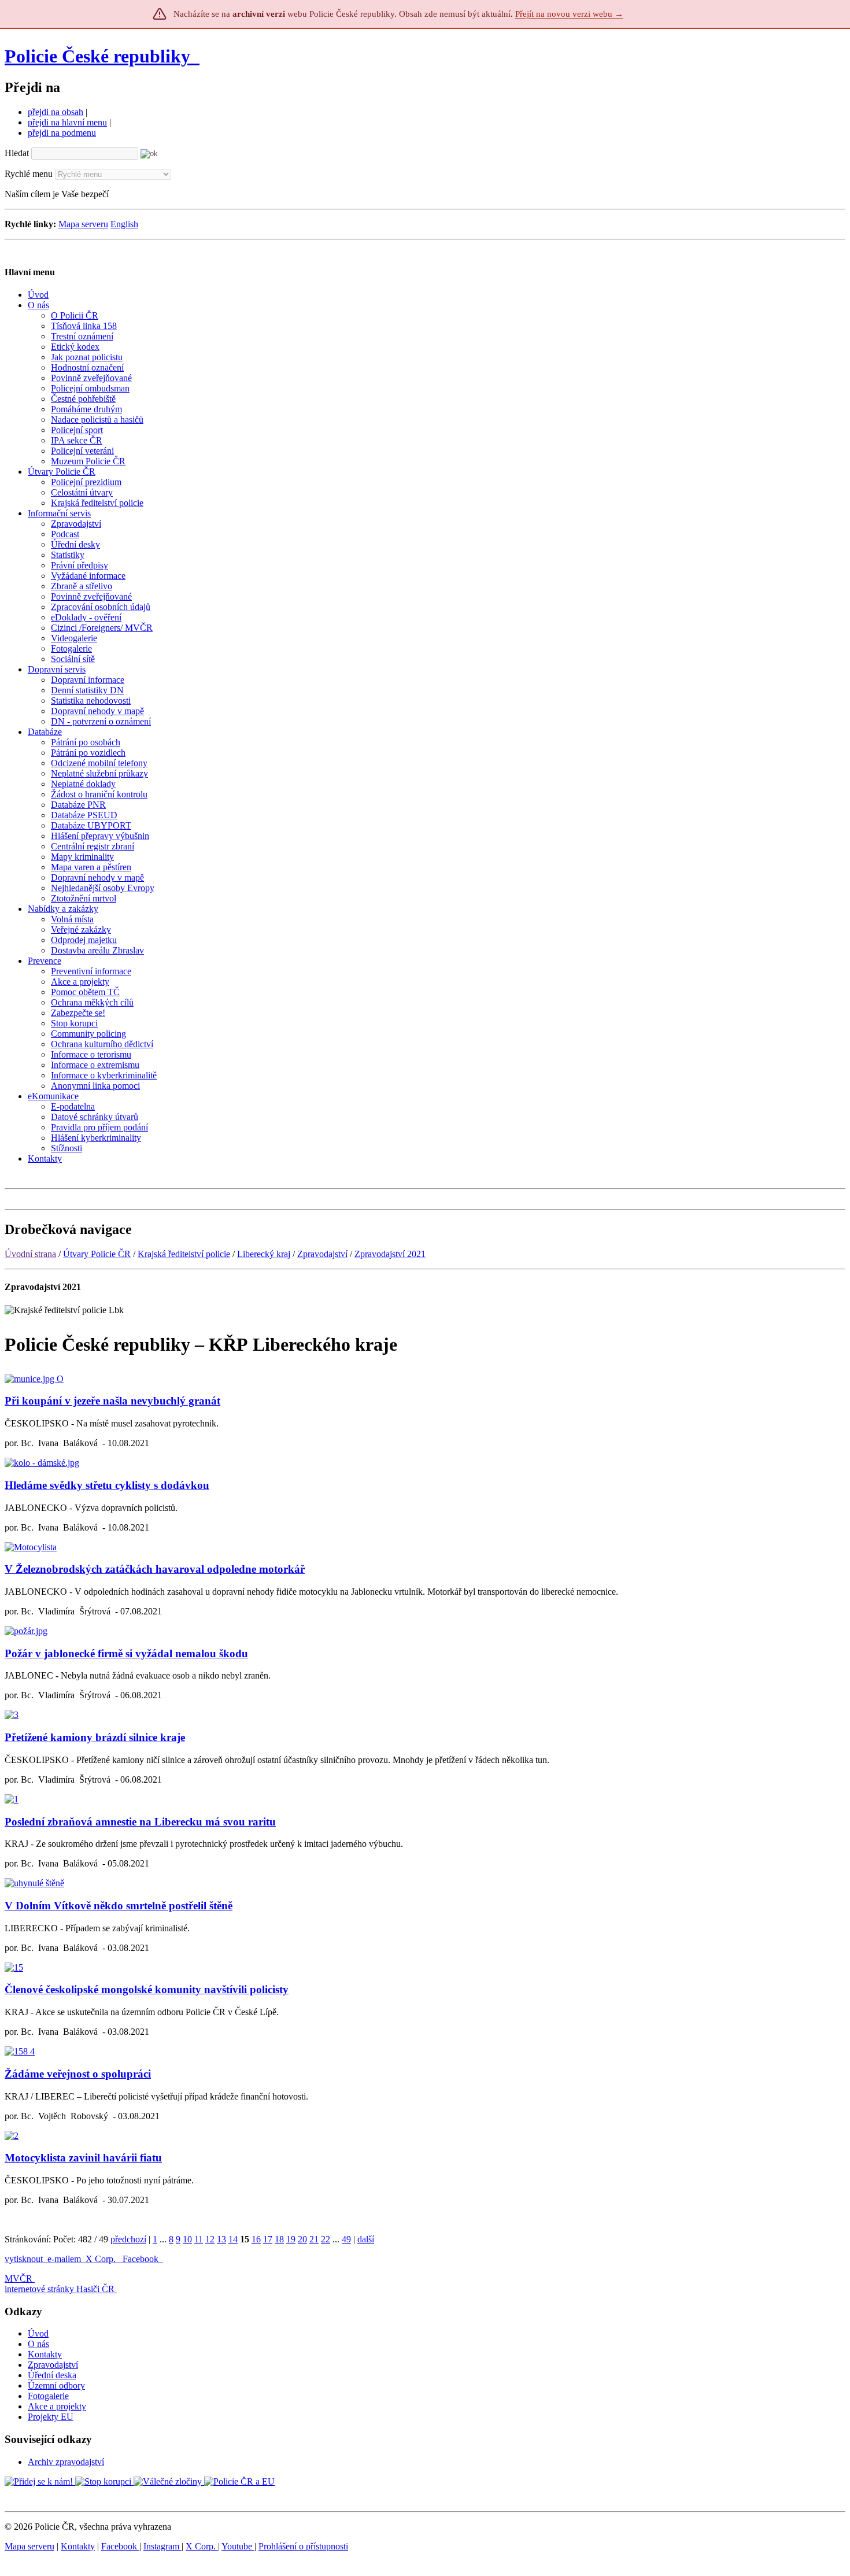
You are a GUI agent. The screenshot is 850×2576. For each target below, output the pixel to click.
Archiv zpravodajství (66, 2462)
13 (221, 2239)
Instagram (162, 2546)
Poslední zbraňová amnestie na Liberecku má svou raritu (140, 1822)
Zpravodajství (322, 1254)
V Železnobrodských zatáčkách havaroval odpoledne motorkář (155, 1569)
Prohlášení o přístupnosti (303, 2546)
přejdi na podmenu (62, 133)
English (124, 224)
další (366, 2239)
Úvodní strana (30, 1254)
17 (268, 2239)
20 (302, 2239)
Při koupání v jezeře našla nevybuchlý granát (112, 1401)
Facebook (142, 2259)
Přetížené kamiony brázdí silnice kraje (95, 1737)
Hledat (17, 153)
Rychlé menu (29, 174)
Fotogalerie (48, 2396)
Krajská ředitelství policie (184, 1254)
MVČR (19, 2279)
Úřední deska (52, 2375)
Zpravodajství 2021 (390, 1254)
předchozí (128, 2239)
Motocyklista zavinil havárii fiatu (83, 2158)
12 (210, 2239)
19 (291, 2239)
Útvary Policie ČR (97, 1254)
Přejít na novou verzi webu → (569, 14)
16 (256, 2239)
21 (314, 2239)
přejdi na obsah (56, 112)
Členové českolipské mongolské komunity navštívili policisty (147, 1989)
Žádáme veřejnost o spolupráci (78, 2074)
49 (346, 2239)
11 (199, 2239)
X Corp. (102, 2259)
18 (279, 2239)
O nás (38, 2344)
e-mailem (64, 2259)
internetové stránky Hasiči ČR (60, 2289)
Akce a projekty (57, 2406)
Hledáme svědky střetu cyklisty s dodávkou (107, 1485)
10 (187, 2239)
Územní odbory (56, 2385)
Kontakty (45, 2354)
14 (233, 2239)
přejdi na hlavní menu (67, 122)
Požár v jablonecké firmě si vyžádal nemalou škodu (126, 1653)
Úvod (38, 2333)
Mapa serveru (83, 224)
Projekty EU (51, 2417)
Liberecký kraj (264, 1254)
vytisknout (24, 2259)
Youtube (238, 2546)
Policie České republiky (97, 56)
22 (326, 2239)
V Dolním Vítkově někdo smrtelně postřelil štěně (119, 1906)
